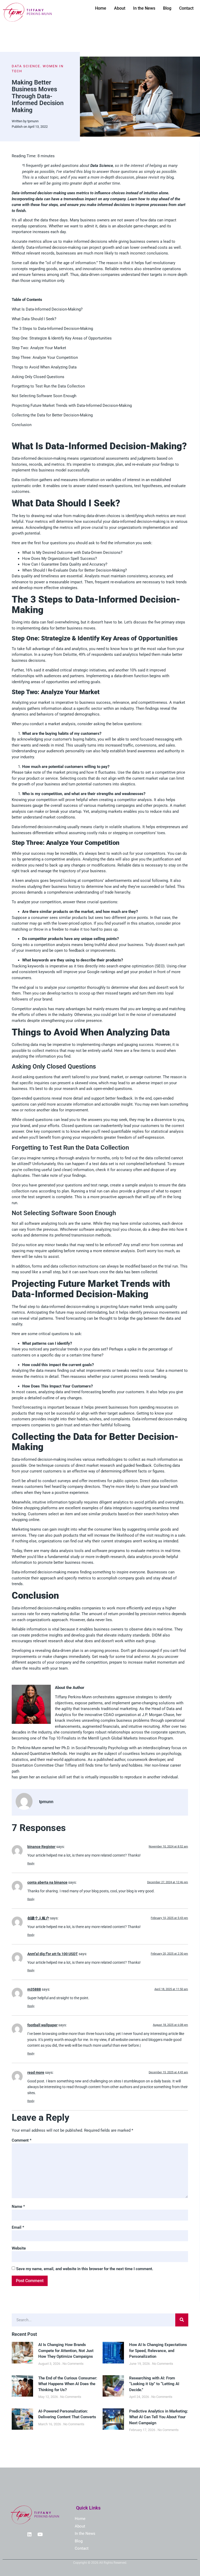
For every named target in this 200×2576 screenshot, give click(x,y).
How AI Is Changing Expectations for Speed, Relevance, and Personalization (158, 2351)
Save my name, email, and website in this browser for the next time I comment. (85, 2269)
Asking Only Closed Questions (38, 377)
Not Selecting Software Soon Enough (44, 396)
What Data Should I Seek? (34, 319)
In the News (144, 8)
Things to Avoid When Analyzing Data (44, 367)
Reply (31, 1863)
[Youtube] (40, 2534)
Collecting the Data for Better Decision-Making (52, 415)
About (120, 8)
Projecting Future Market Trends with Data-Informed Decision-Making (72, 405)
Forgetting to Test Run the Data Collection (48, 386)
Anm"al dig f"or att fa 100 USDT (53, 1954)
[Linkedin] (29, 2534)
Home (101, 8)
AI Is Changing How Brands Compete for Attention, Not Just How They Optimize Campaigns (66, 2351)
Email (18, 2227)
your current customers (41, 1471)
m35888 (34, 1989)
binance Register (41, 1847)
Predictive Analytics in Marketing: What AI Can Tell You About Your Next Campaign (159, 2417)
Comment (22, 2140)
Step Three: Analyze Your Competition (45, 357)
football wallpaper (42, 2025)
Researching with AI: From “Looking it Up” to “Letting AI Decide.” (154, 2384)
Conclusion (22, 425)
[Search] (182, 2320)
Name (18, 2207)
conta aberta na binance (47, 1882)
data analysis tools (67, 1551)
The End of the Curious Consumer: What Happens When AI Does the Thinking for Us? (68, 2384)
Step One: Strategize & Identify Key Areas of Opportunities (62, 338)
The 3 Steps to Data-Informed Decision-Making (52, 329)
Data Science (102, 166)
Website (19, 2248)
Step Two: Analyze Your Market (39, 348)
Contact (186, 8)
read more (36, 2072)
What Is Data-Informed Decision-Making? (47, 309)
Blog (167, 8)
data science (26, 66)
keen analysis (27, 881)
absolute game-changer (137, 226)
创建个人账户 (38, 1918)
